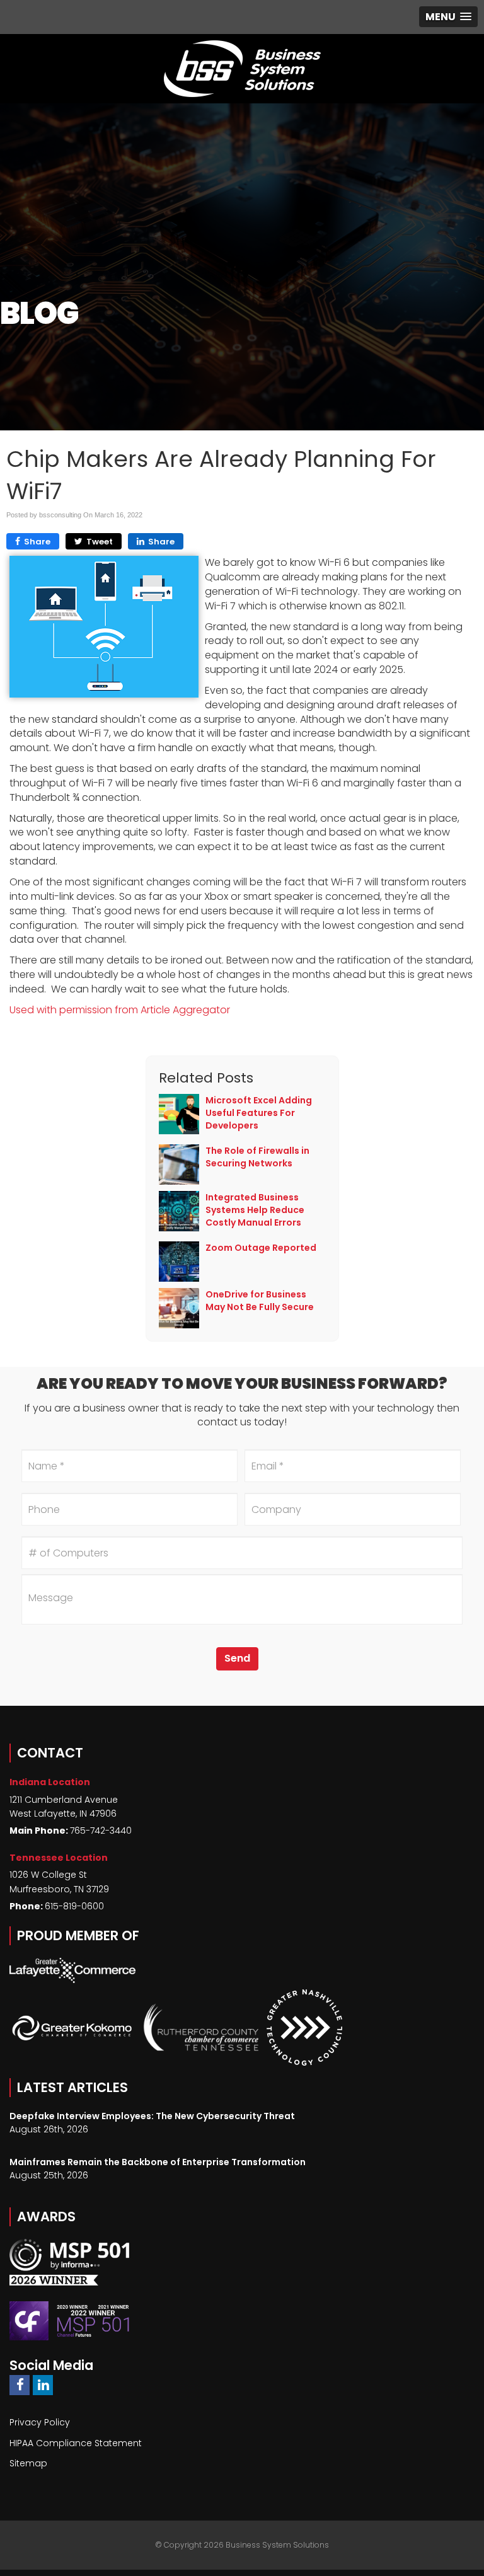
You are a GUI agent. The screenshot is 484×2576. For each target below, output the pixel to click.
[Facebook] (20, 2385)
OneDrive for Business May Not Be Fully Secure (260, 1301)
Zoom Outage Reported (261, 1248)
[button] (448, 17)
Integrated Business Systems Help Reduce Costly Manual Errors (255, 1210)
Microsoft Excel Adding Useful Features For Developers (259, 1113)
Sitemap (28, 2463)
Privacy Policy (40, 2422)
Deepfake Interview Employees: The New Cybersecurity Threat (152, 2116)
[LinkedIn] (43, 2385)
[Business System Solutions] (242, 69)
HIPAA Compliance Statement (76, 2443)
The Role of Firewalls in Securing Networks (257, 1157)
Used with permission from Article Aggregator (120, 1010)
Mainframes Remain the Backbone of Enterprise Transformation (158, 2162)
